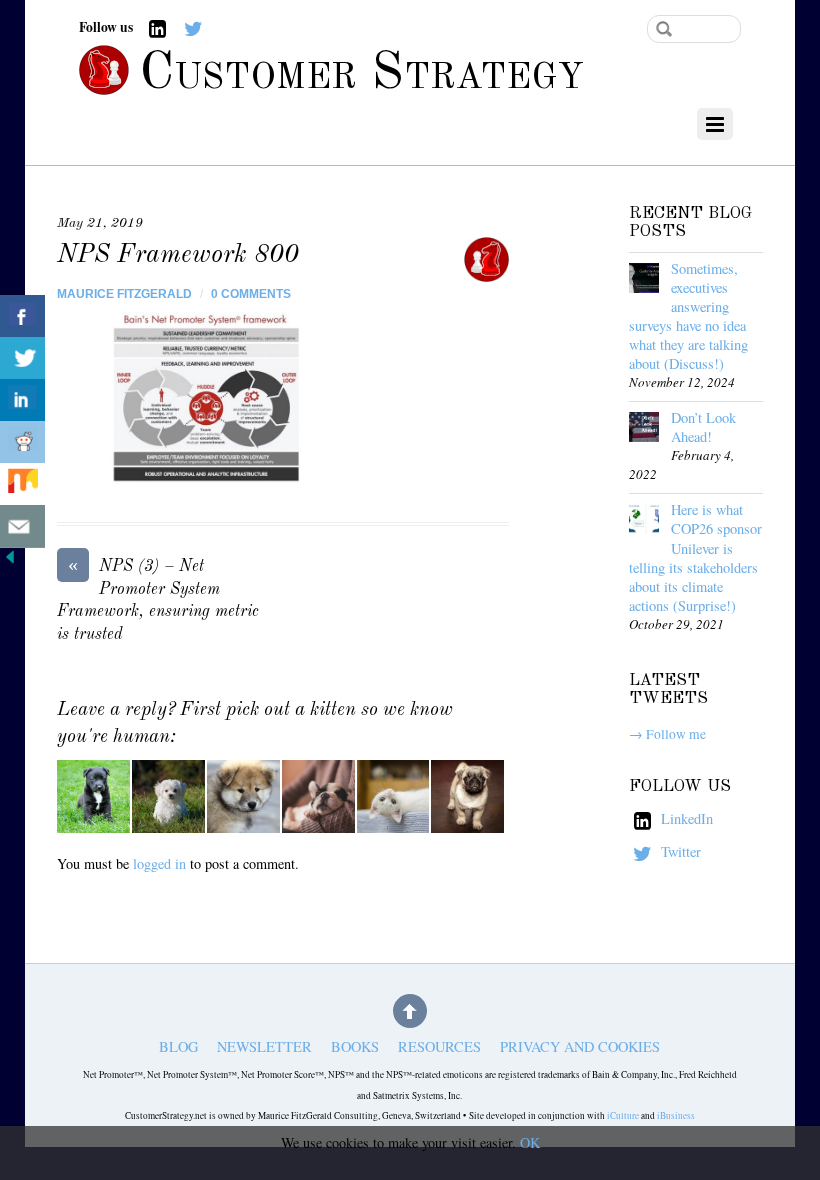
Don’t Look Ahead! (703, 427)
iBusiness (676, 1115)
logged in (159, 863)
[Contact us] (22, 526)
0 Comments (251, 294)
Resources (439, 1047)
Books (355, 1047)
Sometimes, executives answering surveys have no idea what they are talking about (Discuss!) (688, 316)
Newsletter (264, 1047)
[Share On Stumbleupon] (22, 484)
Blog (178, 1047)
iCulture (623, 1115)
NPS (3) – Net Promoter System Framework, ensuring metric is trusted (158, 600)
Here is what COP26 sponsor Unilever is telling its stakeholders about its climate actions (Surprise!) (695, 557)
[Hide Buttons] (10, 562)
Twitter (679, 851)
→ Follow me (667, 734)
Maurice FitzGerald (124, 294)
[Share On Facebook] (22, 316)
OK (530, 1142)
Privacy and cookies (580, 1047)
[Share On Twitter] (22, 358)
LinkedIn (685, 818)
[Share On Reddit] (22, 442)
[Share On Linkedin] (22, 400)
